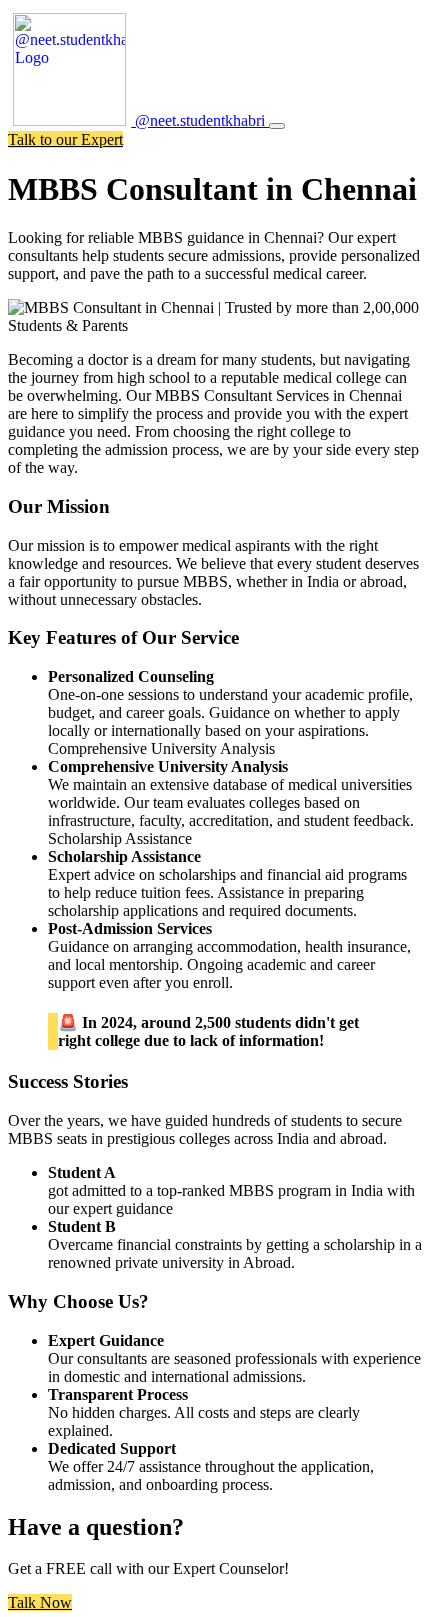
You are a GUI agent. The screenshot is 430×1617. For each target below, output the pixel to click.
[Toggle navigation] (277, 126)
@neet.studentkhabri (200, 120)
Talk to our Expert (65, 139)
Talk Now (40, 1602)
